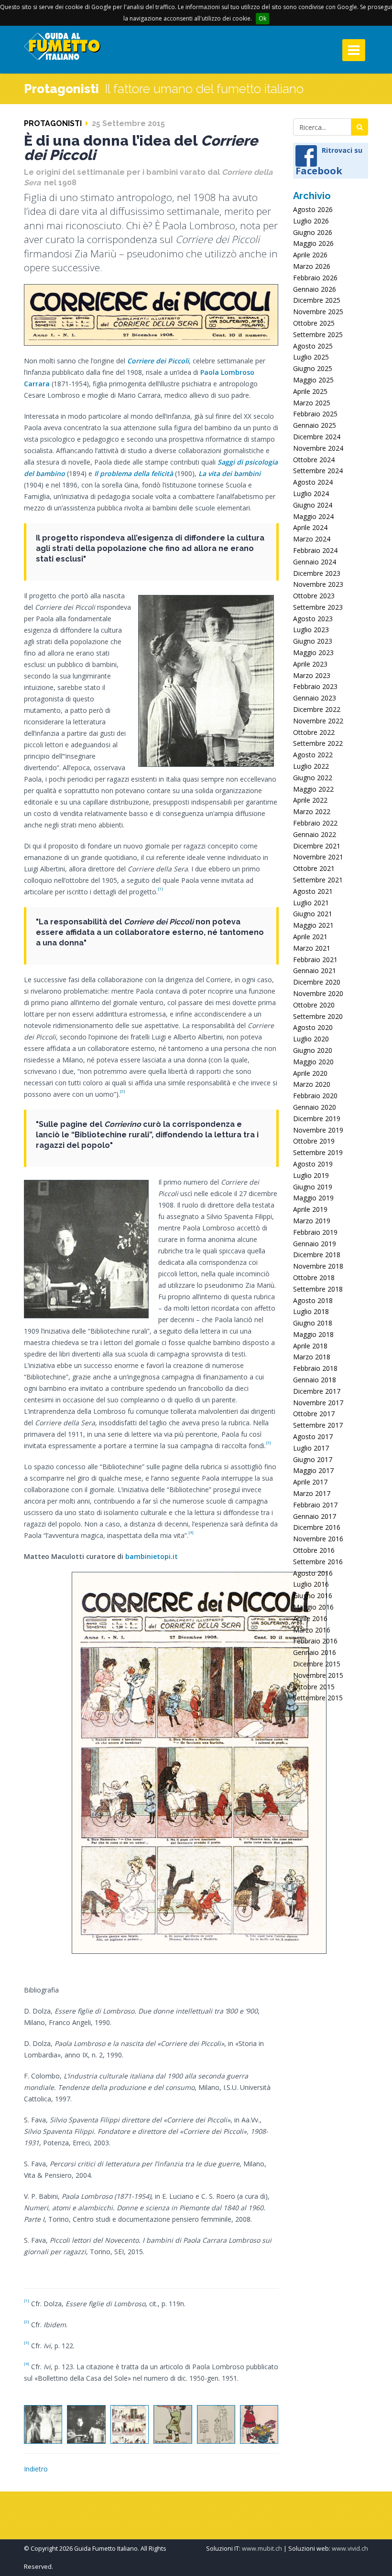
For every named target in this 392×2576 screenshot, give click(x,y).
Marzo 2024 (312, 539)
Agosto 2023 (313, 619)
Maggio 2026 (313, 243)
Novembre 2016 (318, 1539)
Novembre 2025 (318, 312)
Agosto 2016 (313, 1573)
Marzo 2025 (312, 403)
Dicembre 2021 (317, 846)
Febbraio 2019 (315, 1232)
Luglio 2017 (311, 1448)
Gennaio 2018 (315, 1380)
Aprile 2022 (310, 800)
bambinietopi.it (152, 1556)
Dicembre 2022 (317, 709)
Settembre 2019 (318, 1152)
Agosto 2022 (313, 755)
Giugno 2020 (313, 1050)
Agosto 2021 (313, 891)
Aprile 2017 (310, 1482)
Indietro (36, 2469)
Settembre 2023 (318, 607)
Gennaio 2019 (315, 1244)
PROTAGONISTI (53, 123)
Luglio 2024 (311, 493)
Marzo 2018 (312, 1357)
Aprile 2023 (310, 664)
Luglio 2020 (311, 1039)
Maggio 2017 (313, 1470)
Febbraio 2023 (315, 686)
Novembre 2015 (318, 1675)
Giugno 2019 (313, 1187)
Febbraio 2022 (315, 823)
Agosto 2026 (313, 209)
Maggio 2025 (313, 380)
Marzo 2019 (312, 1221)
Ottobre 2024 (314, 460)
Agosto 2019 (313, 1164)
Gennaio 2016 (315, 1652)
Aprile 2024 (310, 527)
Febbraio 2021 (315, 959)
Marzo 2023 (312, 675)
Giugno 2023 (313, 641)
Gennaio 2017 (315, 1516)
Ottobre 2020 (314, 1005)
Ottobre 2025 (314, 323)
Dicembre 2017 (317, 1391)
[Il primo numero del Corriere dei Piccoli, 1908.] (130, 2424)
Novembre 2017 (318, 1403)
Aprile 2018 (310, 1346)
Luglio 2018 (311, 1311)
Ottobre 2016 (314, 1550)
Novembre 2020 (318, 993)
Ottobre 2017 (314, 1414)
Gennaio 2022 (315, 834)
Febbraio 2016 (315, 1641)
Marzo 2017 (312, 1493)
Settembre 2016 (318, 1562)
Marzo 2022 (312, 811)
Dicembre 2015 (317, 1664)
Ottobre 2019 (314, 1141)
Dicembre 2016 (317, 1527)
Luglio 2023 (311, 630)
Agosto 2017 (313, 1436)
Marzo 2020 (312, 1084)
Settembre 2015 (318, 1698)
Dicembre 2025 (317, 300)
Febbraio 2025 (315, 414)
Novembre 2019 (318, 1130)
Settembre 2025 (318, 334)
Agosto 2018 (313, 1300)
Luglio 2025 (311, 357)
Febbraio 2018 (315, 1368)
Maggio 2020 (313, 1062)
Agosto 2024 (313, 482)
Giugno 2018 (313, 1323)
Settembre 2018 (318, 1289)
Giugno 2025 (313, 368)
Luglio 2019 (311, 1175)
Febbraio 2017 (315, 1505)
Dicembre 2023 (317, 573)
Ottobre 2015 (314, 1687)
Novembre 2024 (318, 448)
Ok (262, 18)
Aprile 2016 (310, 1618)
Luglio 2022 (311, 766)
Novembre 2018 (318, 1266)
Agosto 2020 (313, 1027)
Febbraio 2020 (315, 1096)
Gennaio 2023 (315, 698)
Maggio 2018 (313, 1334)
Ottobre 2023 (314, 596)
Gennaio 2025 (315, 425)
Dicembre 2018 (317, 1255)
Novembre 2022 (318, 721)
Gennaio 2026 (315, 289)
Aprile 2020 (310, 1073)
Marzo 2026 (312, 266)
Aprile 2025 (310, 391)
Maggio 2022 (313, 789)
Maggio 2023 (313, 652)
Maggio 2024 (313, 516)
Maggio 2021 (313, 925)
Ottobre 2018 (314, 1277)
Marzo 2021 (312, 948)
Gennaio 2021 (315, 970)
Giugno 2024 (313, 505)
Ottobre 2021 (314, 868)
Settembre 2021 (318, 880)
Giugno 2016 (313, 1595)
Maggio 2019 (313, 1198)
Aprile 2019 (310, 1209)
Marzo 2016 (312, 1630)
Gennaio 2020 (315, 1107)
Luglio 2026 (311, 221)
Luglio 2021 (311, 903)
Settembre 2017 (318, 1425)
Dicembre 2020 (317, 982)
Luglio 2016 (311, 1584)
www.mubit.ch (262, 2549)
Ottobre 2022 (314, 732)
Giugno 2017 (313, 1459)
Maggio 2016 (313, 1607)
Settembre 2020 (318, 1016)
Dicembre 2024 (317, 437)
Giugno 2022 (313, 778)
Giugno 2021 (313, 914)
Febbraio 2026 (315, 278)
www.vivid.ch (350, 2549)
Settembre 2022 (318, 743)
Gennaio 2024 (315, 562)
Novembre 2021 (318, 857)
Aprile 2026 (310, 255)
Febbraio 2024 (315, 550)
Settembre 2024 (318, 471)
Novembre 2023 (318, 584)
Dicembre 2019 (317, 1118)
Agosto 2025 (313, 346)
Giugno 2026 (313, 232)
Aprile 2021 (310, 937)
